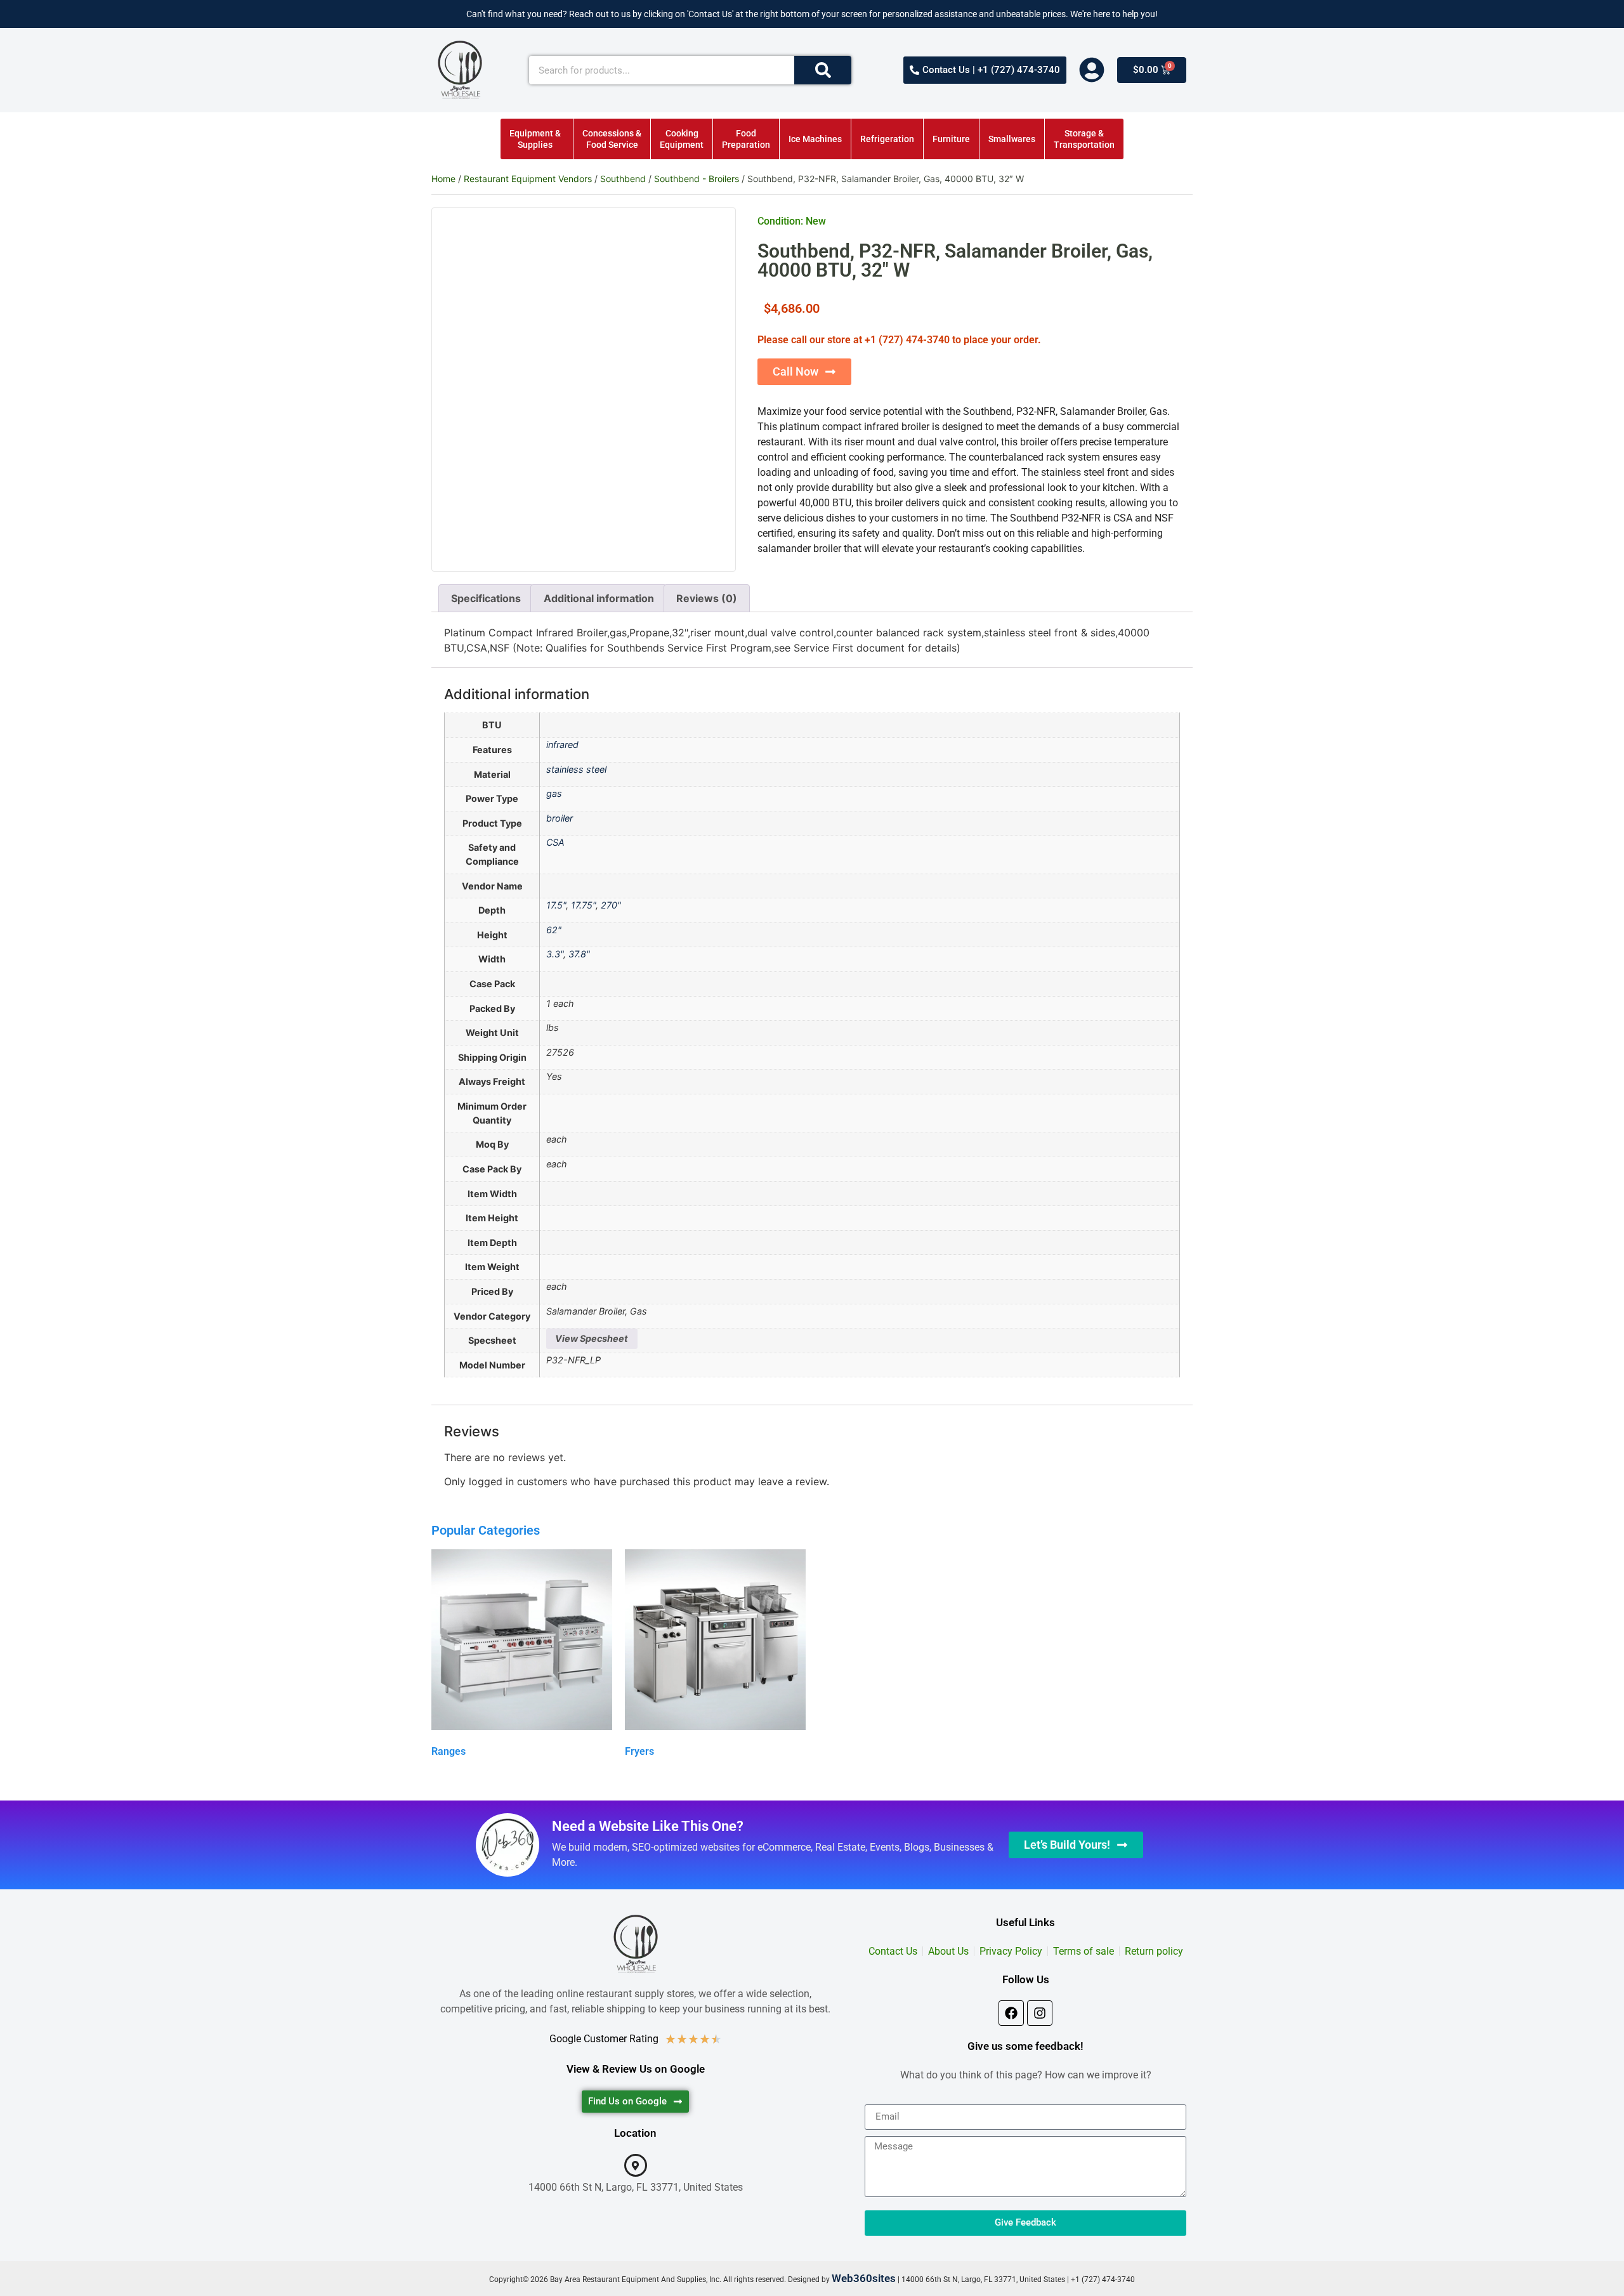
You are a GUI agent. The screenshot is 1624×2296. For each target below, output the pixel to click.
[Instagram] (1040, 2013)
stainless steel (576, 769)
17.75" (583, 905)
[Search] (823, 70)
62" (554, 930)
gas (554, 793)
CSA (555, 842)
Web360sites (864, 2278)
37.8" (579, 954)
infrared (562, 745)
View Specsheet (592, 1338)
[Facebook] (1011, 2013)
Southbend (623, 179)
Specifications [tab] (486, 598)
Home (443, 179)
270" (611, 905)
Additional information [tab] (599, 598)
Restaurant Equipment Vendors (528, 179)
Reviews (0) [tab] (707, 598)
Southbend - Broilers (697, 179)
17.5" (556, 905)
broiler (560, 818)
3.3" (555, 954)
